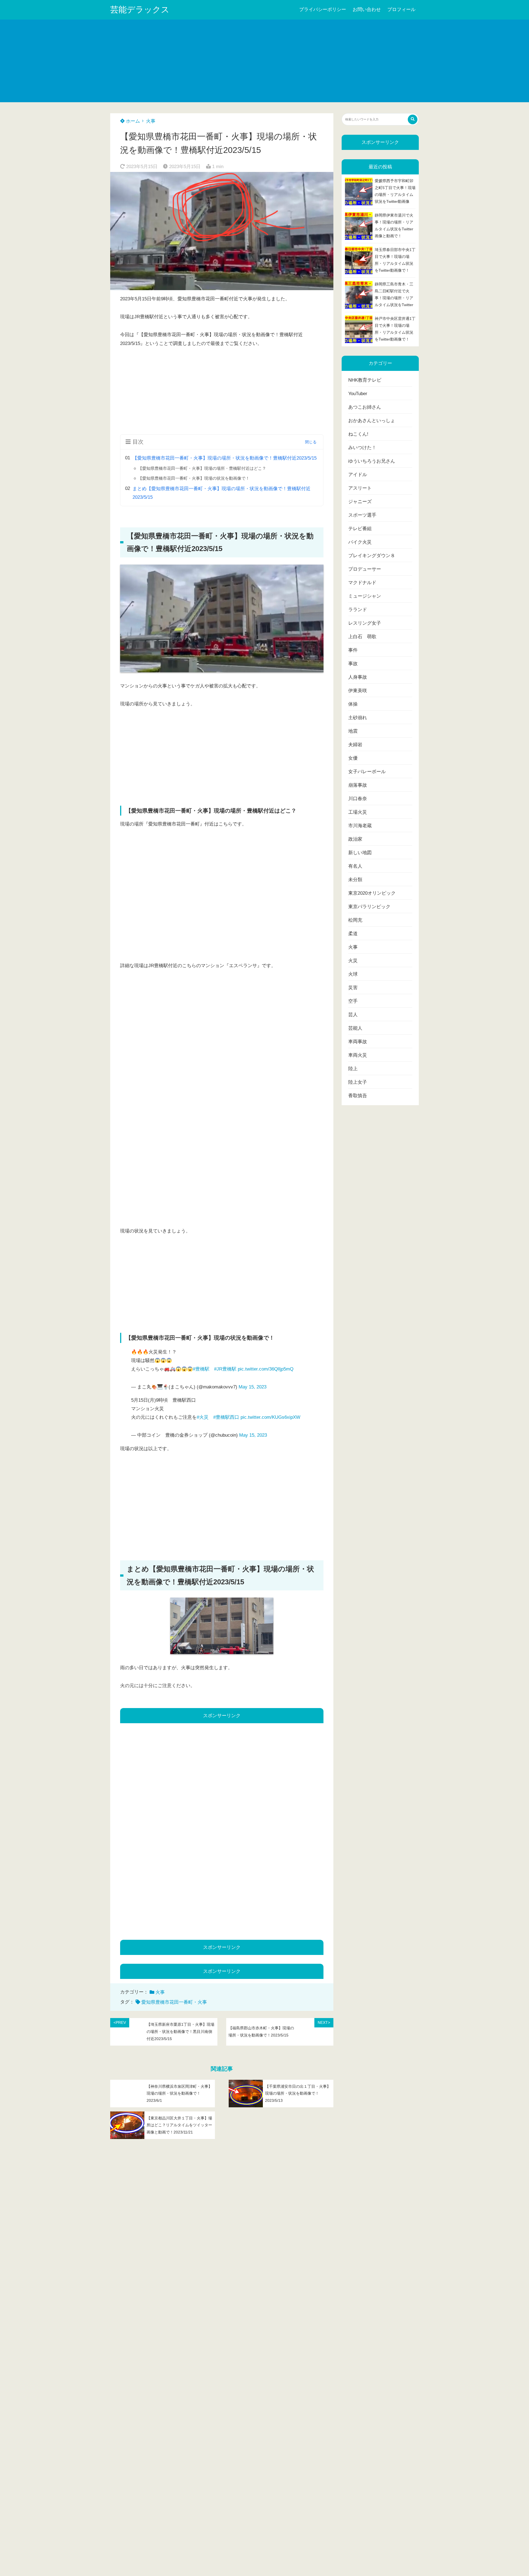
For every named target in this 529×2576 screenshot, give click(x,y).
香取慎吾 (358, 1096)
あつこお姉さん (365, 407)
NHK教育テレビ (365, 380)
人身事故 (358, 677)
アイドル (358, 475)
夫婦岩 (355, 745)
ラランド (358, 610)
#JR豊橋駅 (225, 1369)
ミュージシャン (365, 596)
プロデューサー (365, 569)
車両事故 (358, 1042)
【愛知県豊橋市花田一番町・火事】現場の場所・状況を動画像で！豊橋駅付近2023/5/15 (225, 458)
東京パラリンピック (369, 907)
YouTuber (358, 394)
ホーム (132, 121)
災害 (353, 988)
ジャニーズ (360, 502)
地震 (353, 731)
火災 (353, 961)
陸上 (353, 1069)
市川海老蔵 (360, 826)
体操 (353, 704)
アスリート (360, 488)
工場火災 (358, 812)
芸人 (353, 1015)
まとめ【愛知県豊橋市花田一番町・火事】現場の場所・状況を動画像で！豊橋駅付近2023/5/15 (222, 493)
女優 (353, 758)
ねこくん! (358, 434)
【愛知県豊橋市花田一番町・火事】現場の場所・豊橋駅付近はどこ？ (202, 468)
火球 (353, 974)
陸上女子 (358, 1082)
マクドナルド (362, 583)
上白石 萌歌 (362, 637)
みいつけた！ (362, 448)
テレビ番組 (360, 529)
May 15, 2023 (253, 1387)
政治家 (355, 839)
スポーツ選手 (362, 515)
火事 (151, 121)
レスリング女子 (365, 623)
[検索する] (413, 119)
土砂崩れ (358, 718)
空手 (353, 1001)
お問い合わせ (367, 10)
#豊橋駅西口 (226, 1417)
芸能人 (355, 1028)
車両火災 (358, 1055)
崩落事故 (358, 785)
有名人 (355, 866)
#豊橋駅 (201, 1369)
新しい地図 (360, 853)
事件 (353, 650)
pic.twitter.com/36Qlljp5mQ (266, 1369)
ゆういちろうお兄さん (372, 461)
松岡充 (355, 920)
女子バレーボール (367, 772)
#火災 (203, 1417)
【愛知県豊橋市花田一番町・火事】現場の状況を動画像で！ (194, 478)
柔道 (353, 934)
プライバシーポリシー (323, 10)
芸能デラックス (140, 10)
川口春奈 (358, 799)
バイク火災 (360, 542)
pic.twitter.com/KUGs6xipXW (270, 1417)
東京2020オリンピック (372, 893)
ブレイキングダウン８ (372, 556)
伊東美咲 (358, 691)
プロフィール (401, 10)
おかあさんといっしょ (372, 421)
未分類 (355, 880)
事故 (353, 664)
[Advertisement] (264, 61)
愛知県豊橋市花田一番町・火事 (174, 2002)
